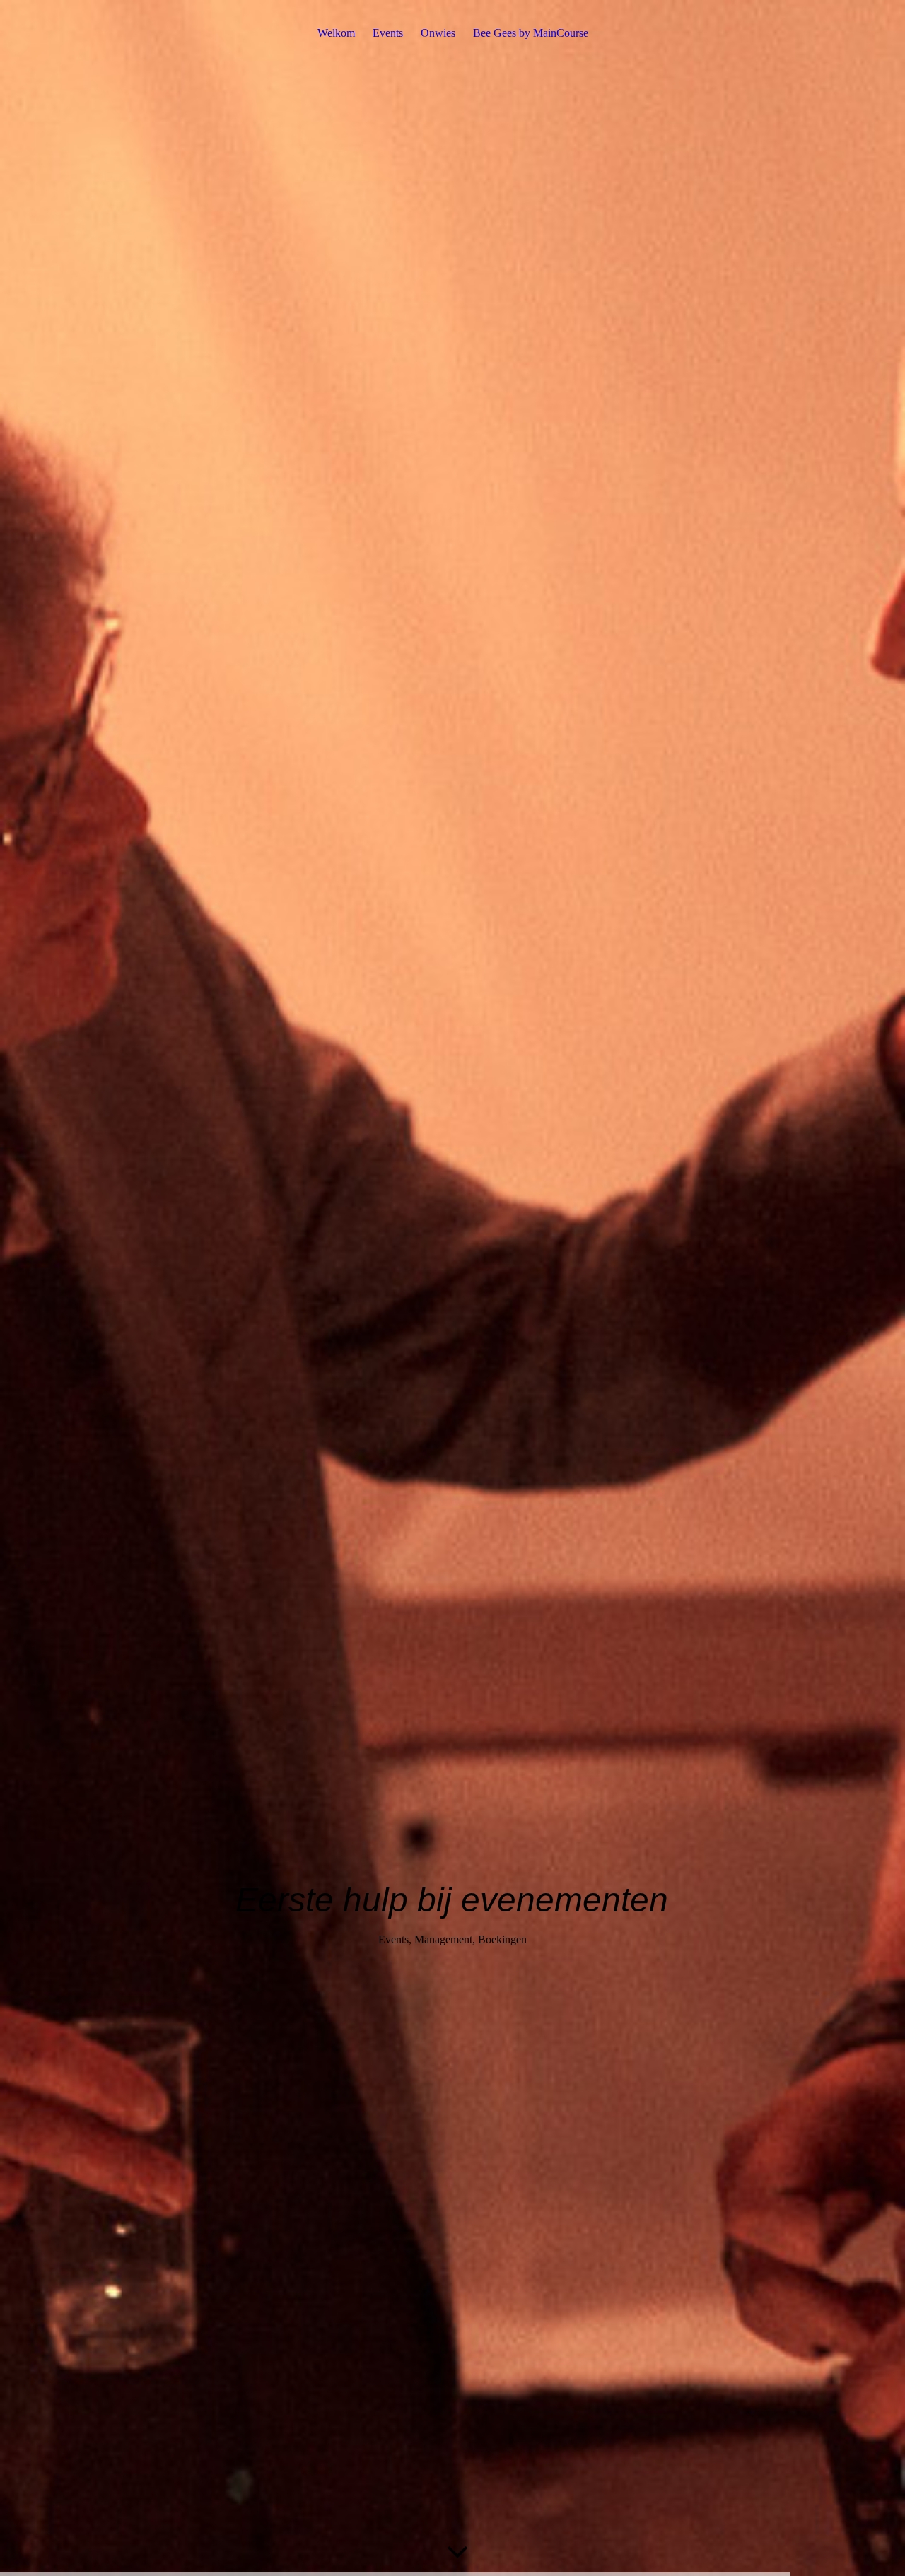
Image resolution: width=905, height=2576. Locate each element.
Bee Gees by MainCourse (531, 33)
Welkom (336, 33)
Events (388, 33)
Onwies (438, 33)
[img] (452, 1288)
